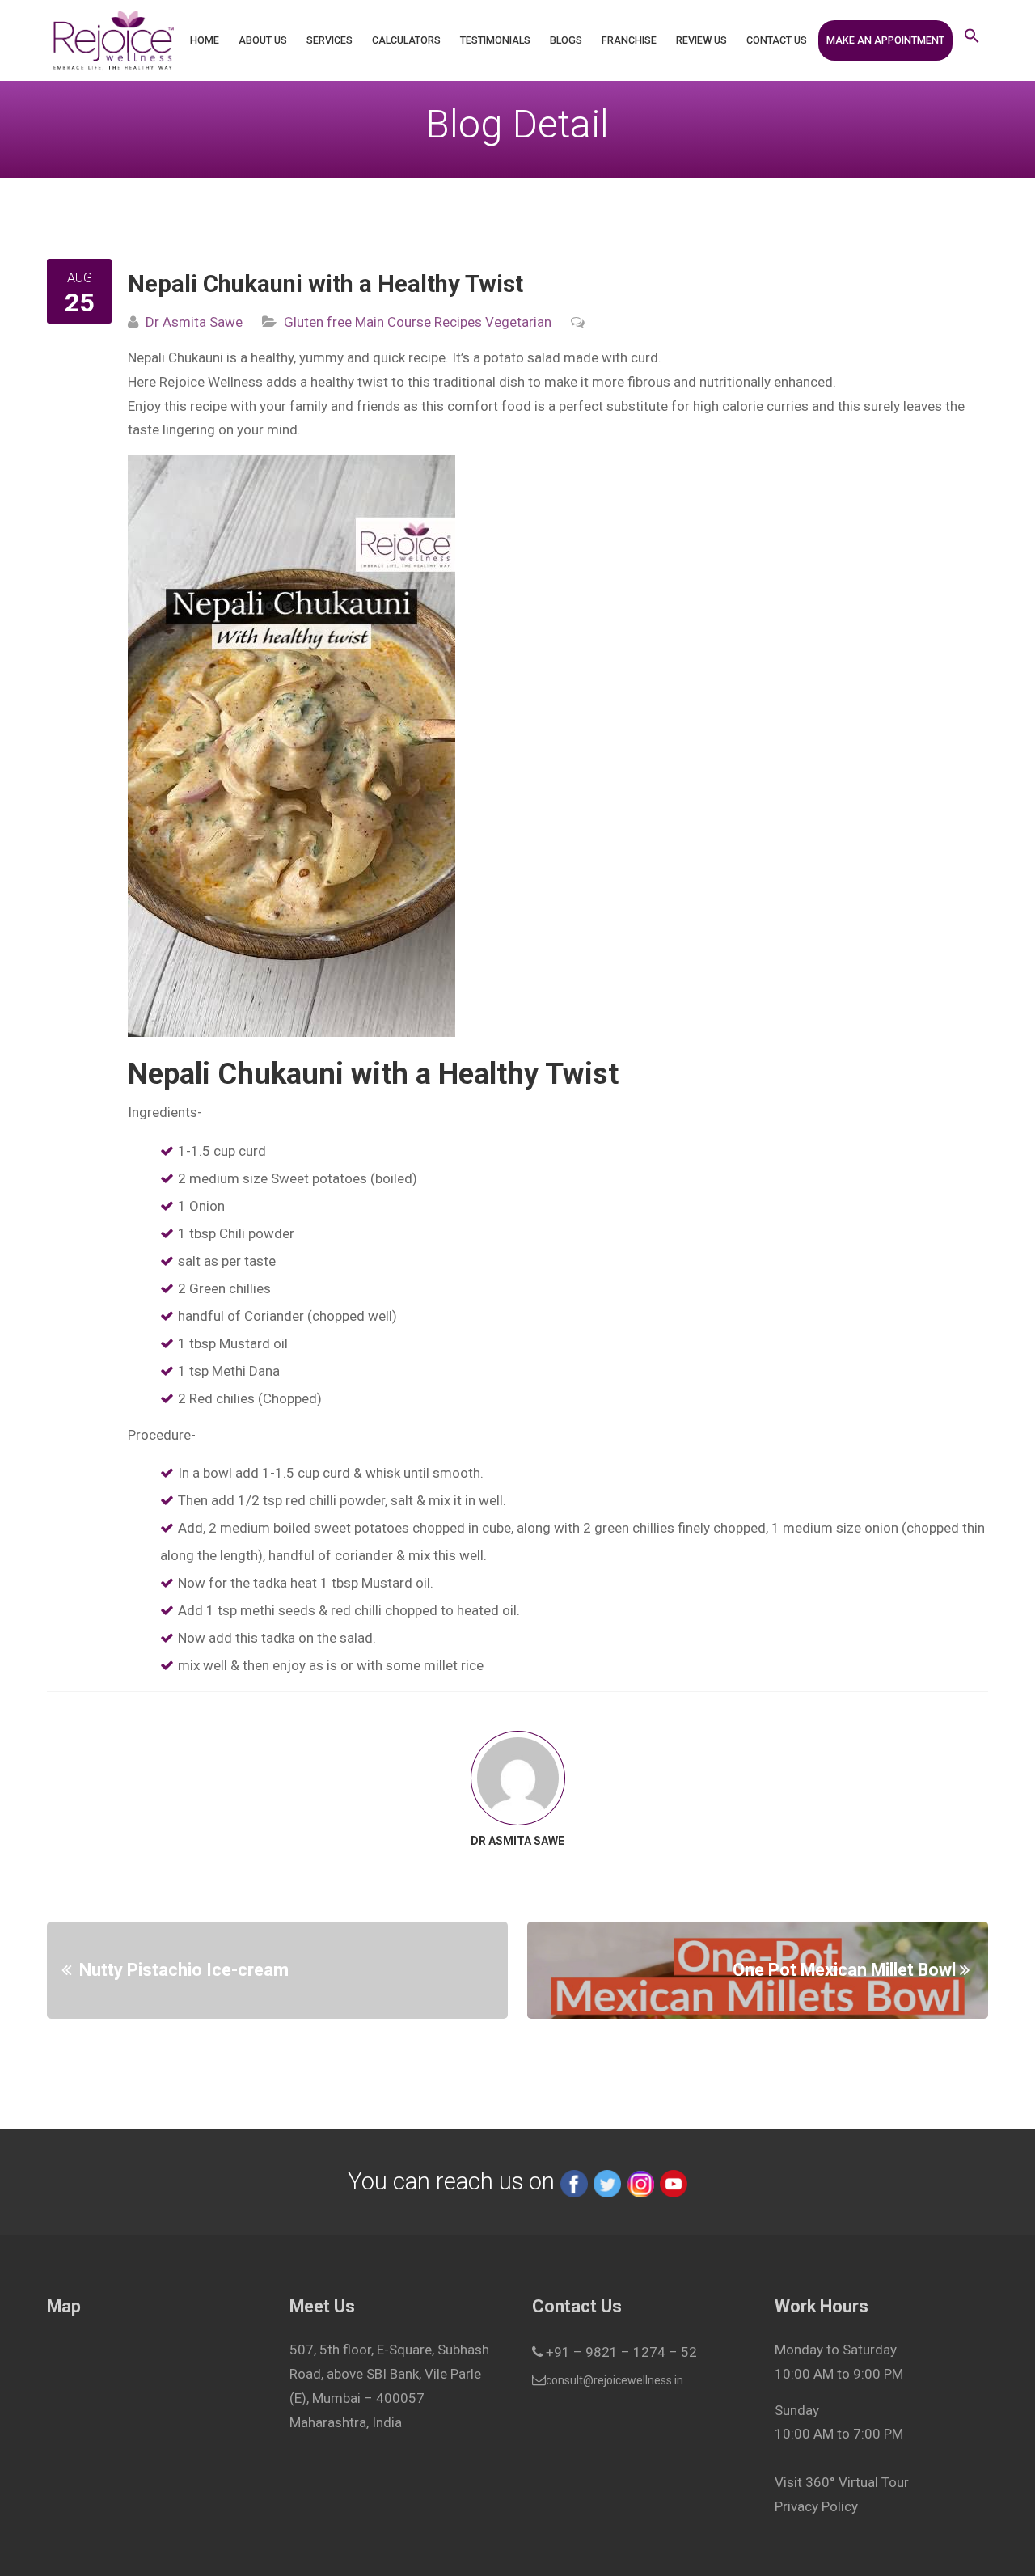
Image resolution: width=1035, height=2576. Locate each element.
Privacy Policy (816, 2506)
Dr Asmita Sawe (194, 322)
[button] (972, 40)
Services (330, 40)
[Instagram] (640, 2181)
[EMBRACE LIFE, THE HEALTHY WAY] (113, 40)
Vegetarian (517, 322)
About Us (263, 40)
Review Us (701, 40)
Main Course (391, 322)
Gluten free (318, 322)
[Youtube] (674, 2181)
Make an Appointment (885, 40)
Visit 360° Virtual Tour (842, 2482)
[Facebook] (574, 2181)
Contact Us (777, 40)
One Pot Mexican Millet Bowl (844, 1970)
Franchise (629, 40)
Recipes (456, 322)
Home (205, 40)
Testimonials (495, 40)
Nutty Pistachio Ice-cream (184, 1970)
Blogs (566, 40)
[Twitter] (607, 2181)
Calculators (406, 40)
